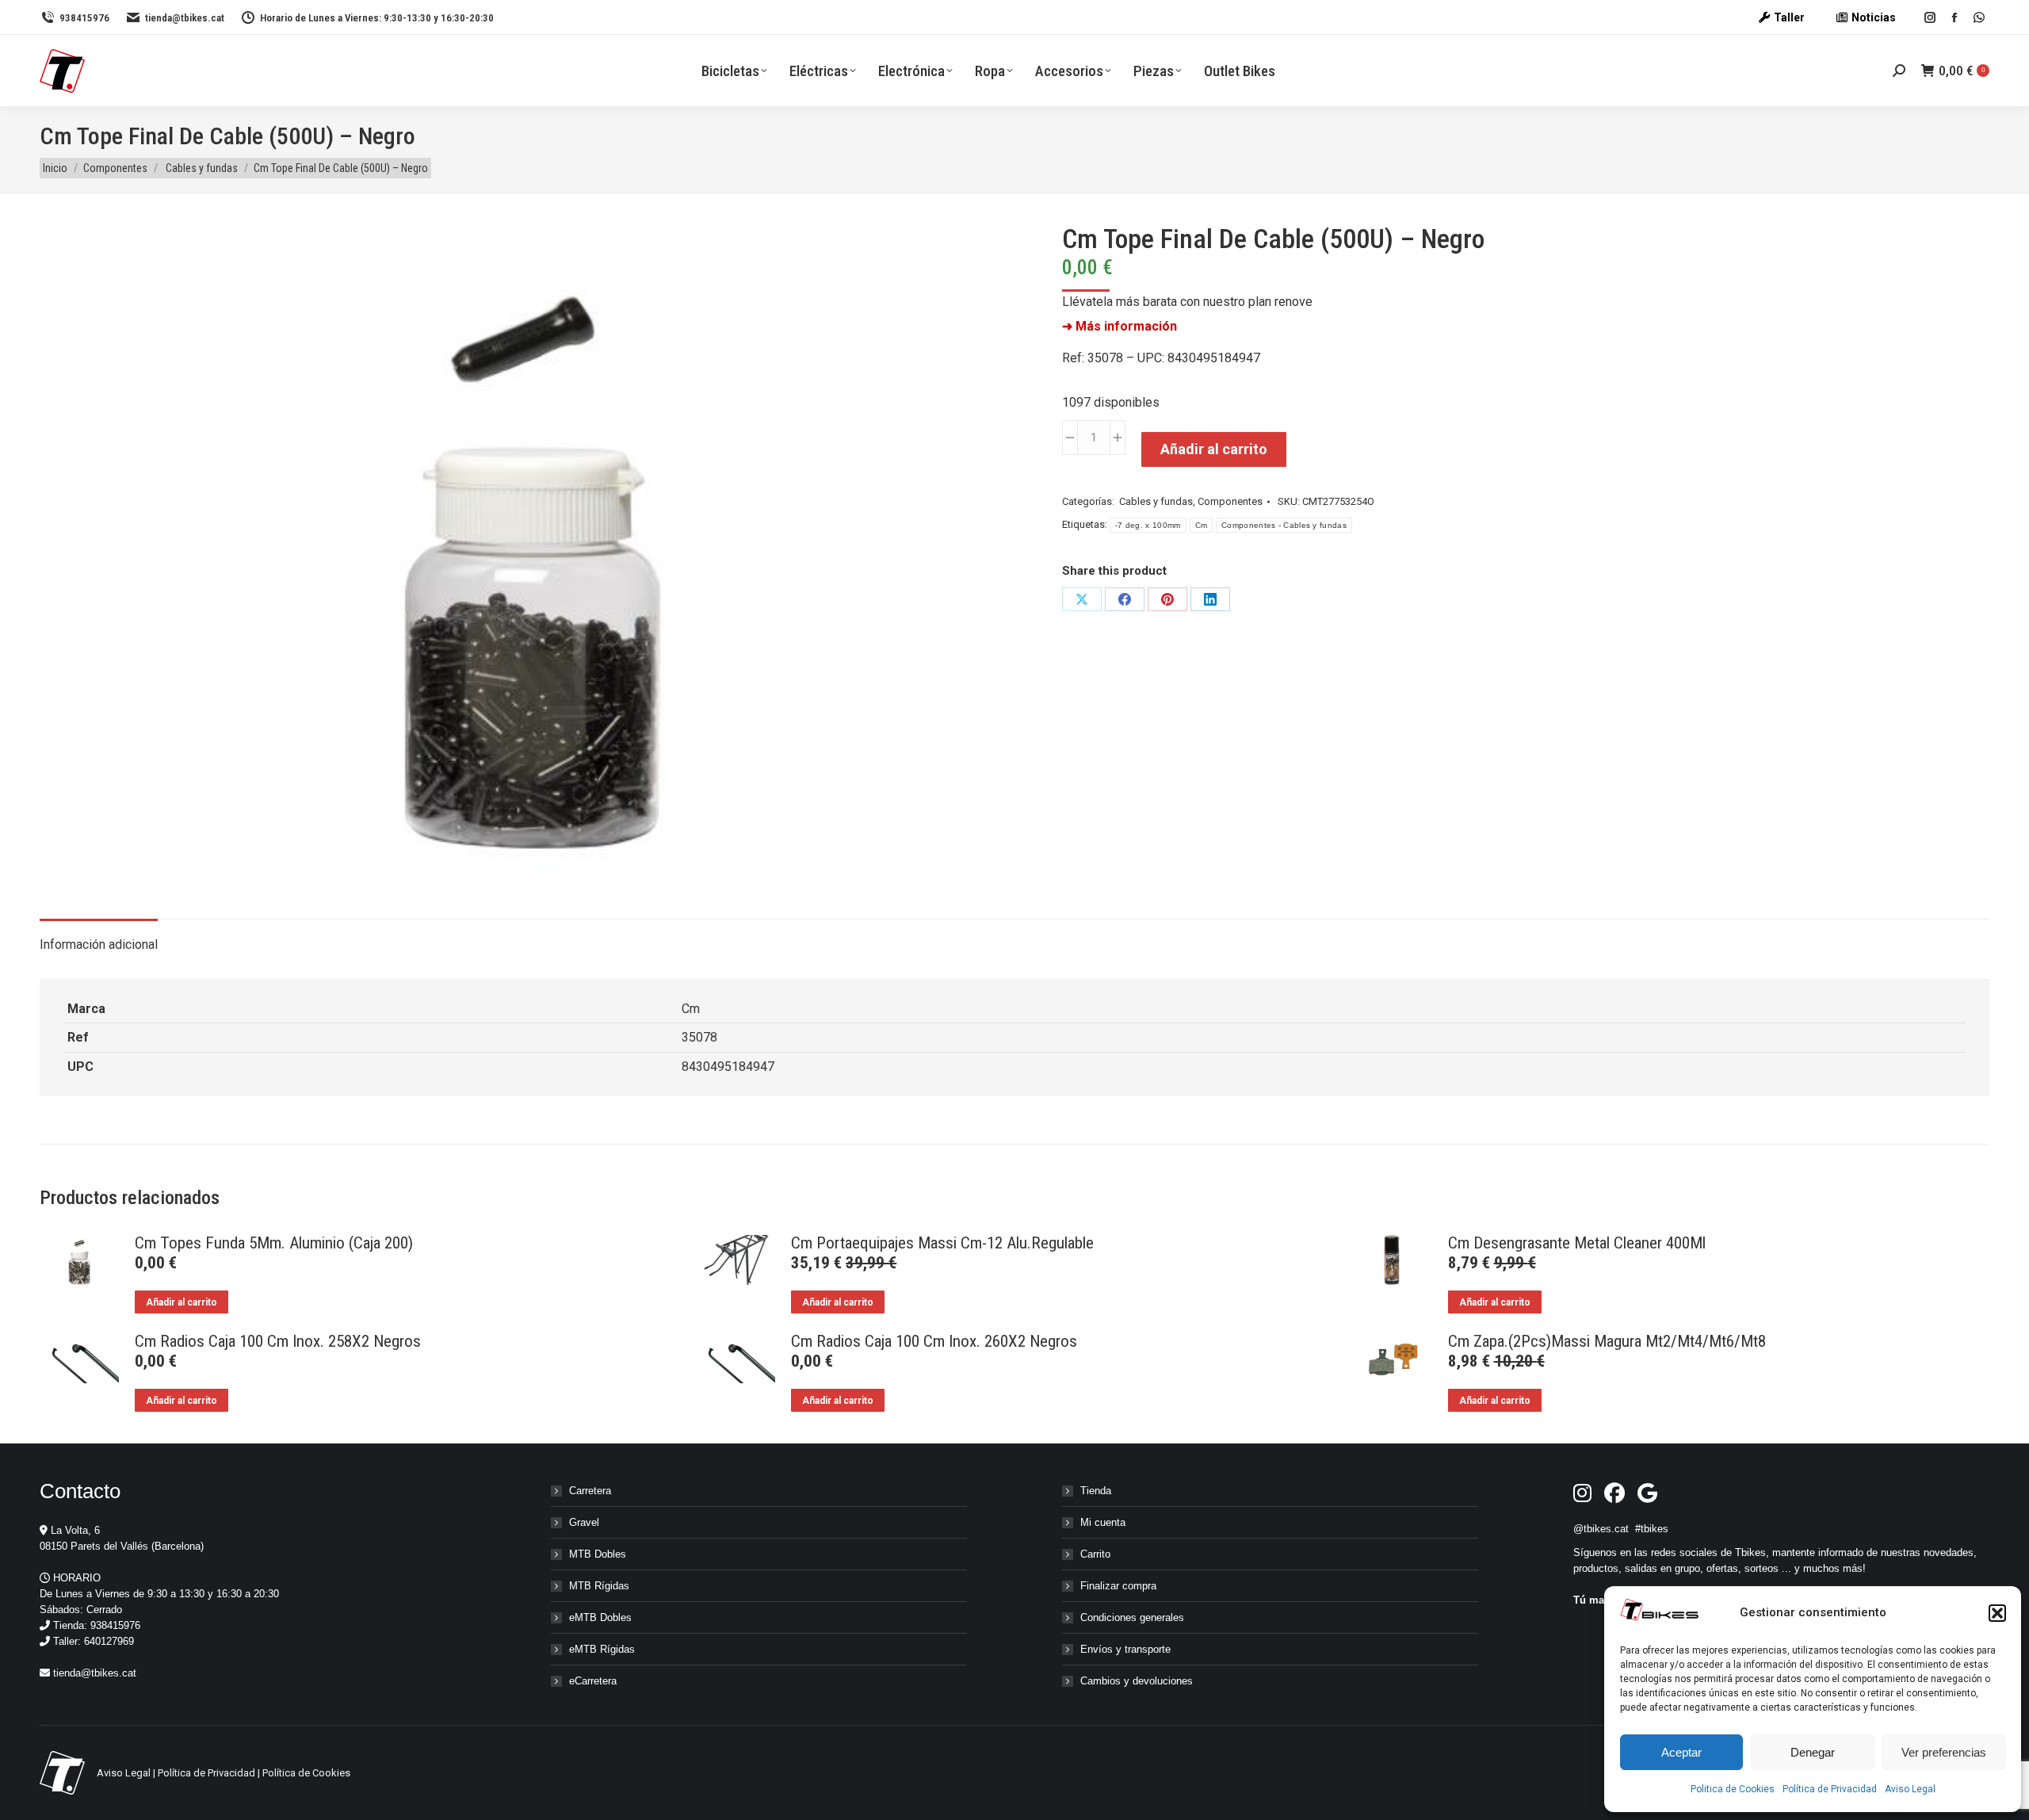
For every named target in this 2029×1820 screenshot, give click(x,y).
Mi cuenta (1103, 1522)
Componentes (1230, 501)
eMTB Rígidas (602, 1649)
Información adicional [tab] (99, 944)
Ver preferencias (1944, 1752)
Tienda (1096, 1491)
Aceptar (1681, 1752)
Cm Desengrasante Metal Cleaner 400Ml (1577, 1243)
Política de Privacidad (1830, 1789)
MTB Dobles (598, 1554)
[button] (1997, 1613)
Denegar (1813, 1752)
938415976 (84, 18)
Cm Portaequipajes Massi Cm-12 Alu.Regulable (942, 1243)
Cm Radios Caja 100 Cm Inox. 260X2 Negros (934, 1341)
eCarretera (593, 1681)
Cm (1202, 525)
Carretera (590, 1491)
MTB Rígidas (599, 1586)
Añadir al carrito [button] (182, 1302)
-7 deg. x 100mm (1148, 525)
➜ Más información (1120, 326)
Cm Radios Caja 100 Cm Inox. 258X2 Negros (278, 1341)
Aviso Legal (1910, 1789)
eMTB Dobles (600, 1617)
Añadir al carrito (1214, 449)
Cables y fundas (1155, 501)
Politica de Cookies (1733, 1789)
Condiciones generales (1132, 1617)
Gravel (584, 1522)
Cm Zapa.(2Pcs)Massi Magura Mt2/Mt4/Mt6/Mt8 (1607, 1341)
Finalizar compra (1118, 1586)
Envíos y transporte (1125, 1649)
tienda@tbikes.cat (185, 18)
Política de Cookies (306, 1773)
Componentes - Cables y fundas (1284, 525)
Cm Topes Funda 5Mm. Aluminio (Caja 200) (274, 1243)
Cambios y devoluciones (1137, 1681)
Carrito (1095, 1554)
